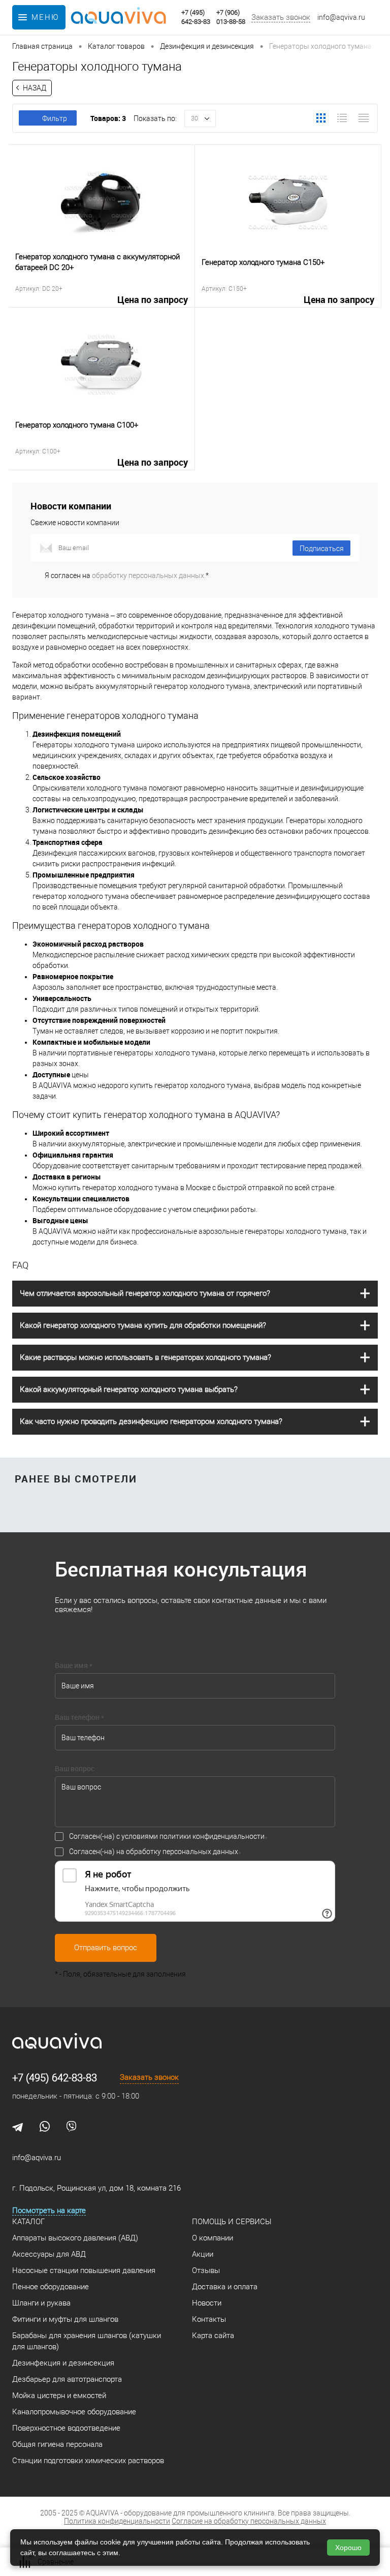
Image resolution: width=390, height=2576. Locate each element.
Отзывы (206, 2270)
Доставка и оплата (225, 2287)
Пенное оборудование (51, 2287)
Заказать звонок (281, 17)
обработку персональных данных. (149, 575)
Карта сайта (213, 2336)
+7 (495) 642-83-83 (55, 2078)
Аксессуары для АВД (49, 2254)
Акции (203, 2254)
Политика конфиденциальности (117, 2521)
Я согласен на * (127, 575)
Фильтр (55, 118)
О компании (213, 2238)
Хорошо (348, 2548)
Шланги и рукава (41, 2303)
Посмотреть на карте (49, 2210)
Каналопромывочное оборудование (74, 2412)
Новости (207, 2303)
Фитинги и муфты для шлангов (65, 2319)
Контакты (209, 2319)
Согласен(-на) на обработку (154, 1852)
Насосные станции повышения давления (84, 2270)
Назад (35, 88)
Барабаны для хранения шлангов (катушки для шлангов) (87, 2341)
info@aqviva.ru (341, 17)
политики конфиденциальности (212, 1836)
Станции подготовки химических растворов (88, 2461)
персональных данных (200, 1852)
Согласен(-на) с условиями (167, 1836)
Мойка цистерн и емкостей (59, 2396)
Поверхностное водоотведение (66, 2428)
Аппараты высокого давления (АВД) (75, 2238)
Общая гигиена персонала (57, 2444)
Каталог (28, 2222)
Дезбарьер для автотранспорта (67, 2379)
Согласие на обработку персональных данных (249, 2521)
